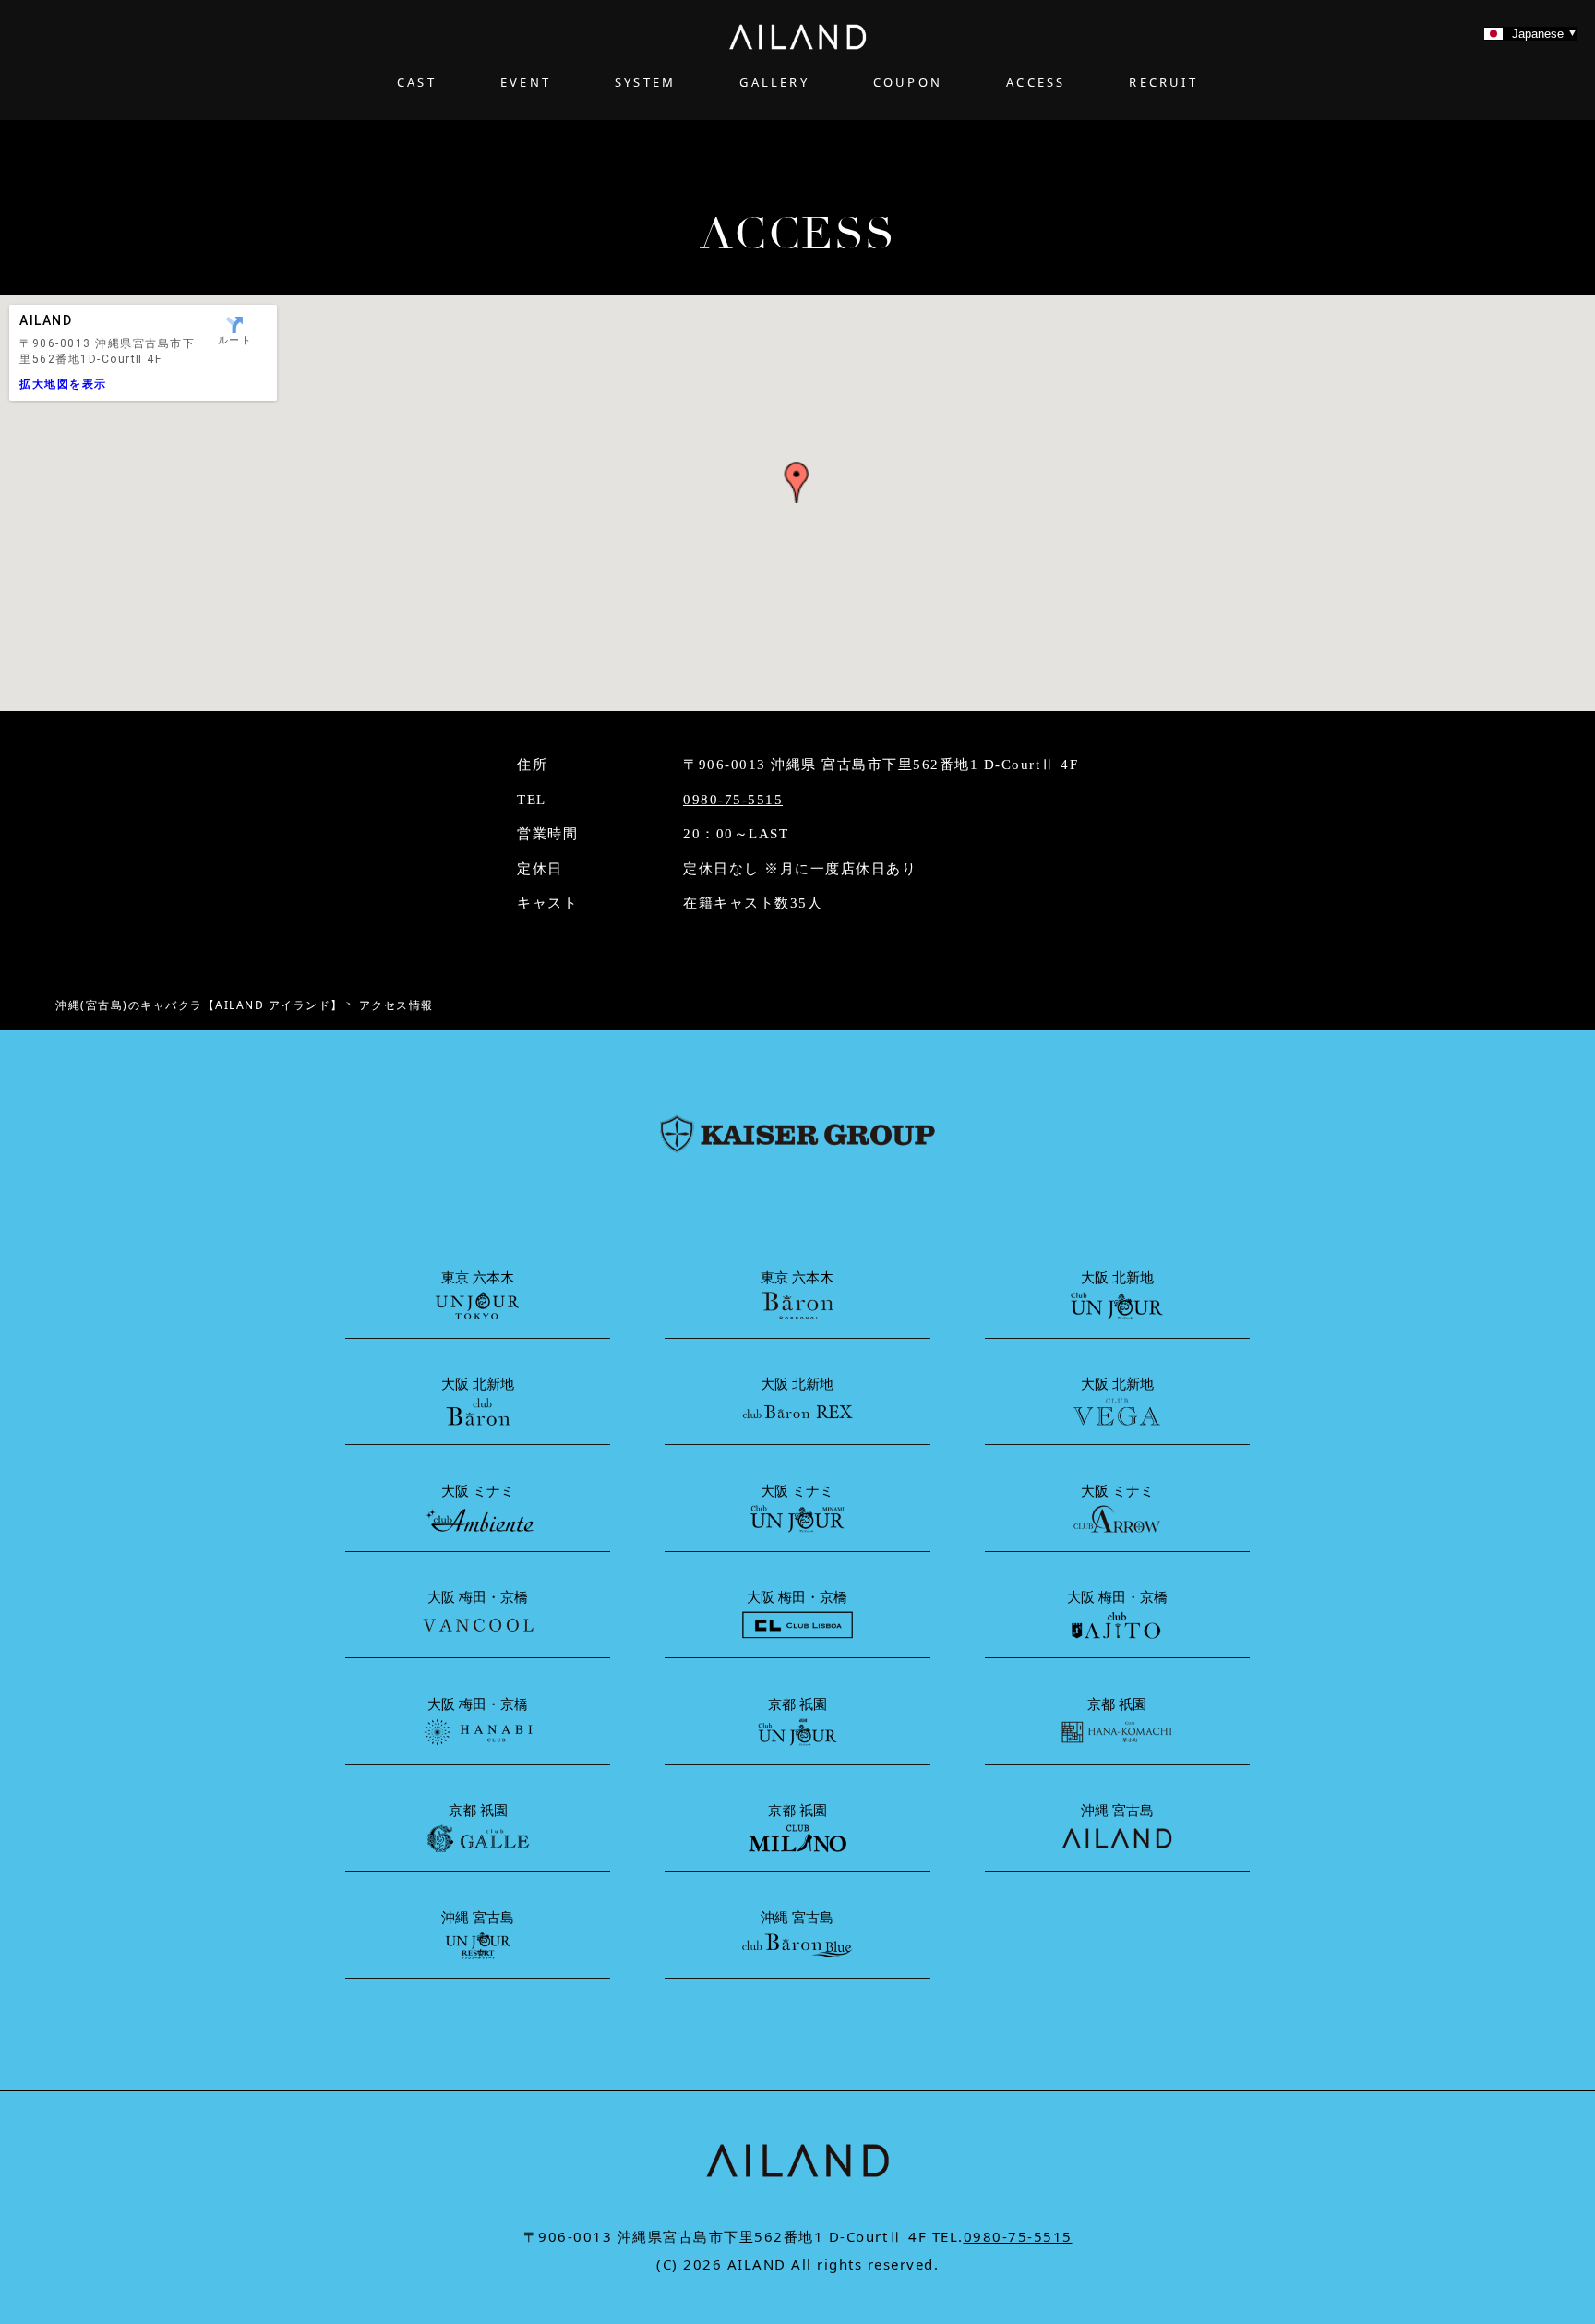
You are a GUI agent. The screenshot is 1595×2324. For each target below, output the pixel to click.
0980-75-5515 (733, 800)
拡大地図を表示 (63, 384)
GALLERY (774, 82)
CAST (417, 82)
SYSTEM (645, 82)
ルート (235, 340)
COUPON (908, 82)
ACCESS (1036, 82)
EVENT (526, 82)
